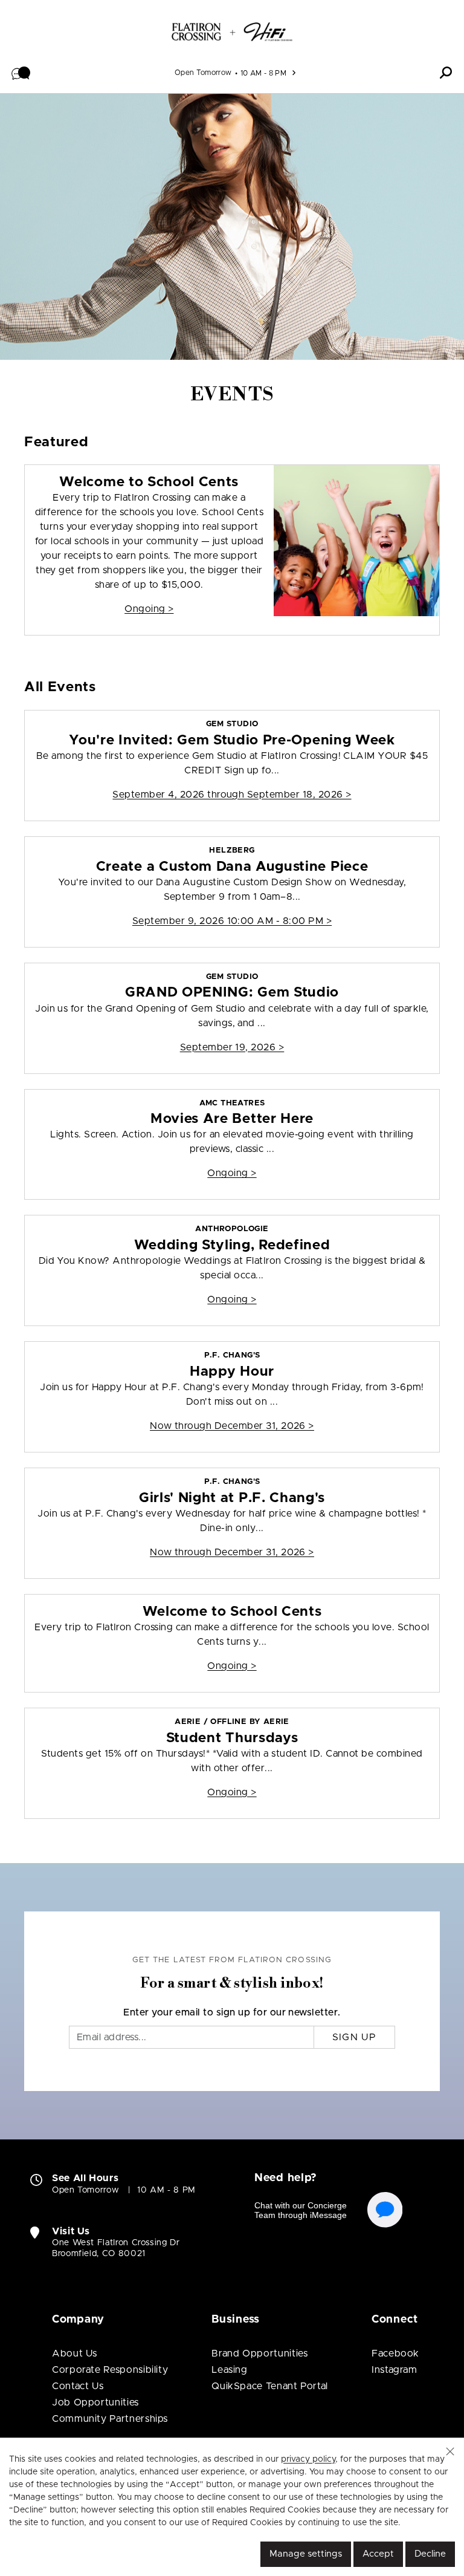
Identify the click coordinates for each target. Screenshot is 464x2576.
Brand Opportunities (259, 2353)
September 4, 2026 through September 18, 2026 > (232, 795)
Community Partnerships (110, 2419)
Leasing (229, 2370)
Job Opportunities (95, 2402)
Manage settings (306, 2554)
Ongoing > (149, 609)
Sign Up (354, 2037)
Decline (430, 2554)
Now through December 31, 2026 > (232, 1426)
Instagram (395, 2370)
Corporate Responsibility (110, 2370)
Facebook (395, 2353)
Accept (378, 2554)
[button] (21, 73)
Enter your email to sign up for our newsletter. (232, 2012)
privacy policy (308, 2459)
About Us (75, 2353)
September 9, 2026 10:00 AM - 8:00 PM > (232, 921)
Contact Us (78, 2386)
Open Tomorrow (203, 73)
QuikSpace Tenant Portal (270, 2386)
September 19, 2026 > (232, 1047)
